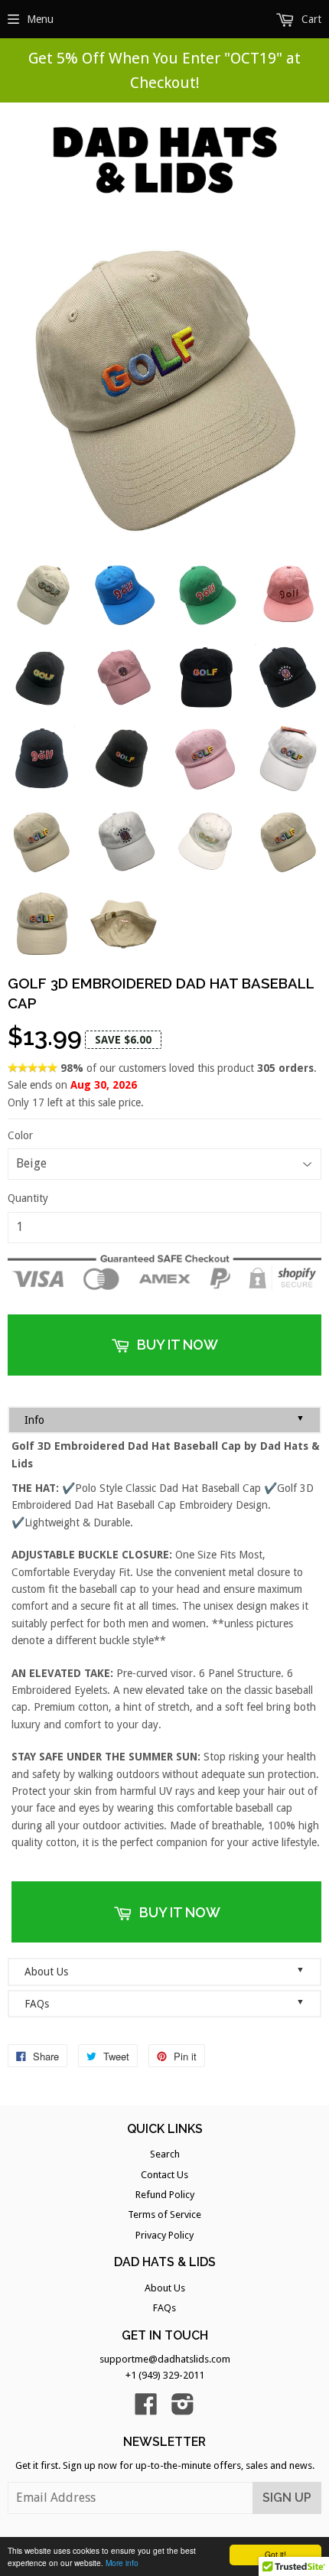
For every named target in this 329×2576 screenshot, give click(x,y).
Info (164, 1420)
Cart (310, 19)
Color (20, 1135)
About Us (164, 1971)
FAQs (164, 2003)
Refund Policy (165, 2195)
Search (165, 2154)
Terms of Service (164, 2215)
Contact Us (164, 2175)
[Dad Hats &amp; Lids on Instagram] (183, 2410)
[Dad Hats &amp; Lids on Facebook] (146, 2410)
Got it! (275, 2554)
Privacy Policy (164, 2235)
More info (122, 2563)
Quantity (28, 1198)
